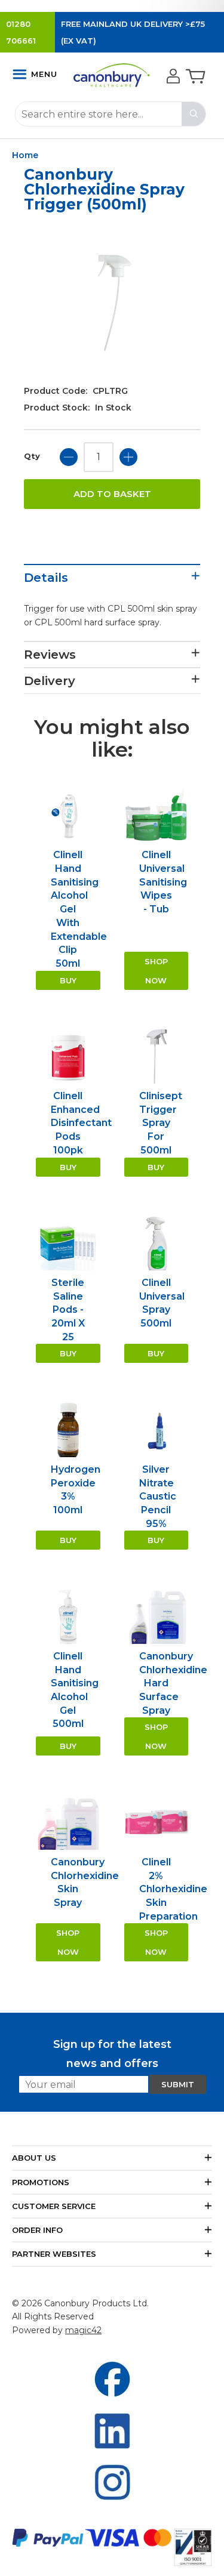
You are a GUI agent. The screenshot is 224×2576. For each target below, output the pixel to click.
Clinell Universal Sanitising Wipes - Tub (163, 882)
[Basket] (194, 77)
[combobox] (111, 114)
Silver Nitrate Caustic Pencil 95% (158, 1497)
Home (25, 155)
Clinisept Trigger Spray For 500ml (161, 1123)
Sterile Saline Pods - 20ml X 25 (68, 1310)
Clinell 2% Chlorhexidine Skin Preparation (173, 1889)
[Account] (172, 77)
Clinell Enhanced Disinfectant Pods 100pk (81, 1123)
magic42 (83, 2330)
